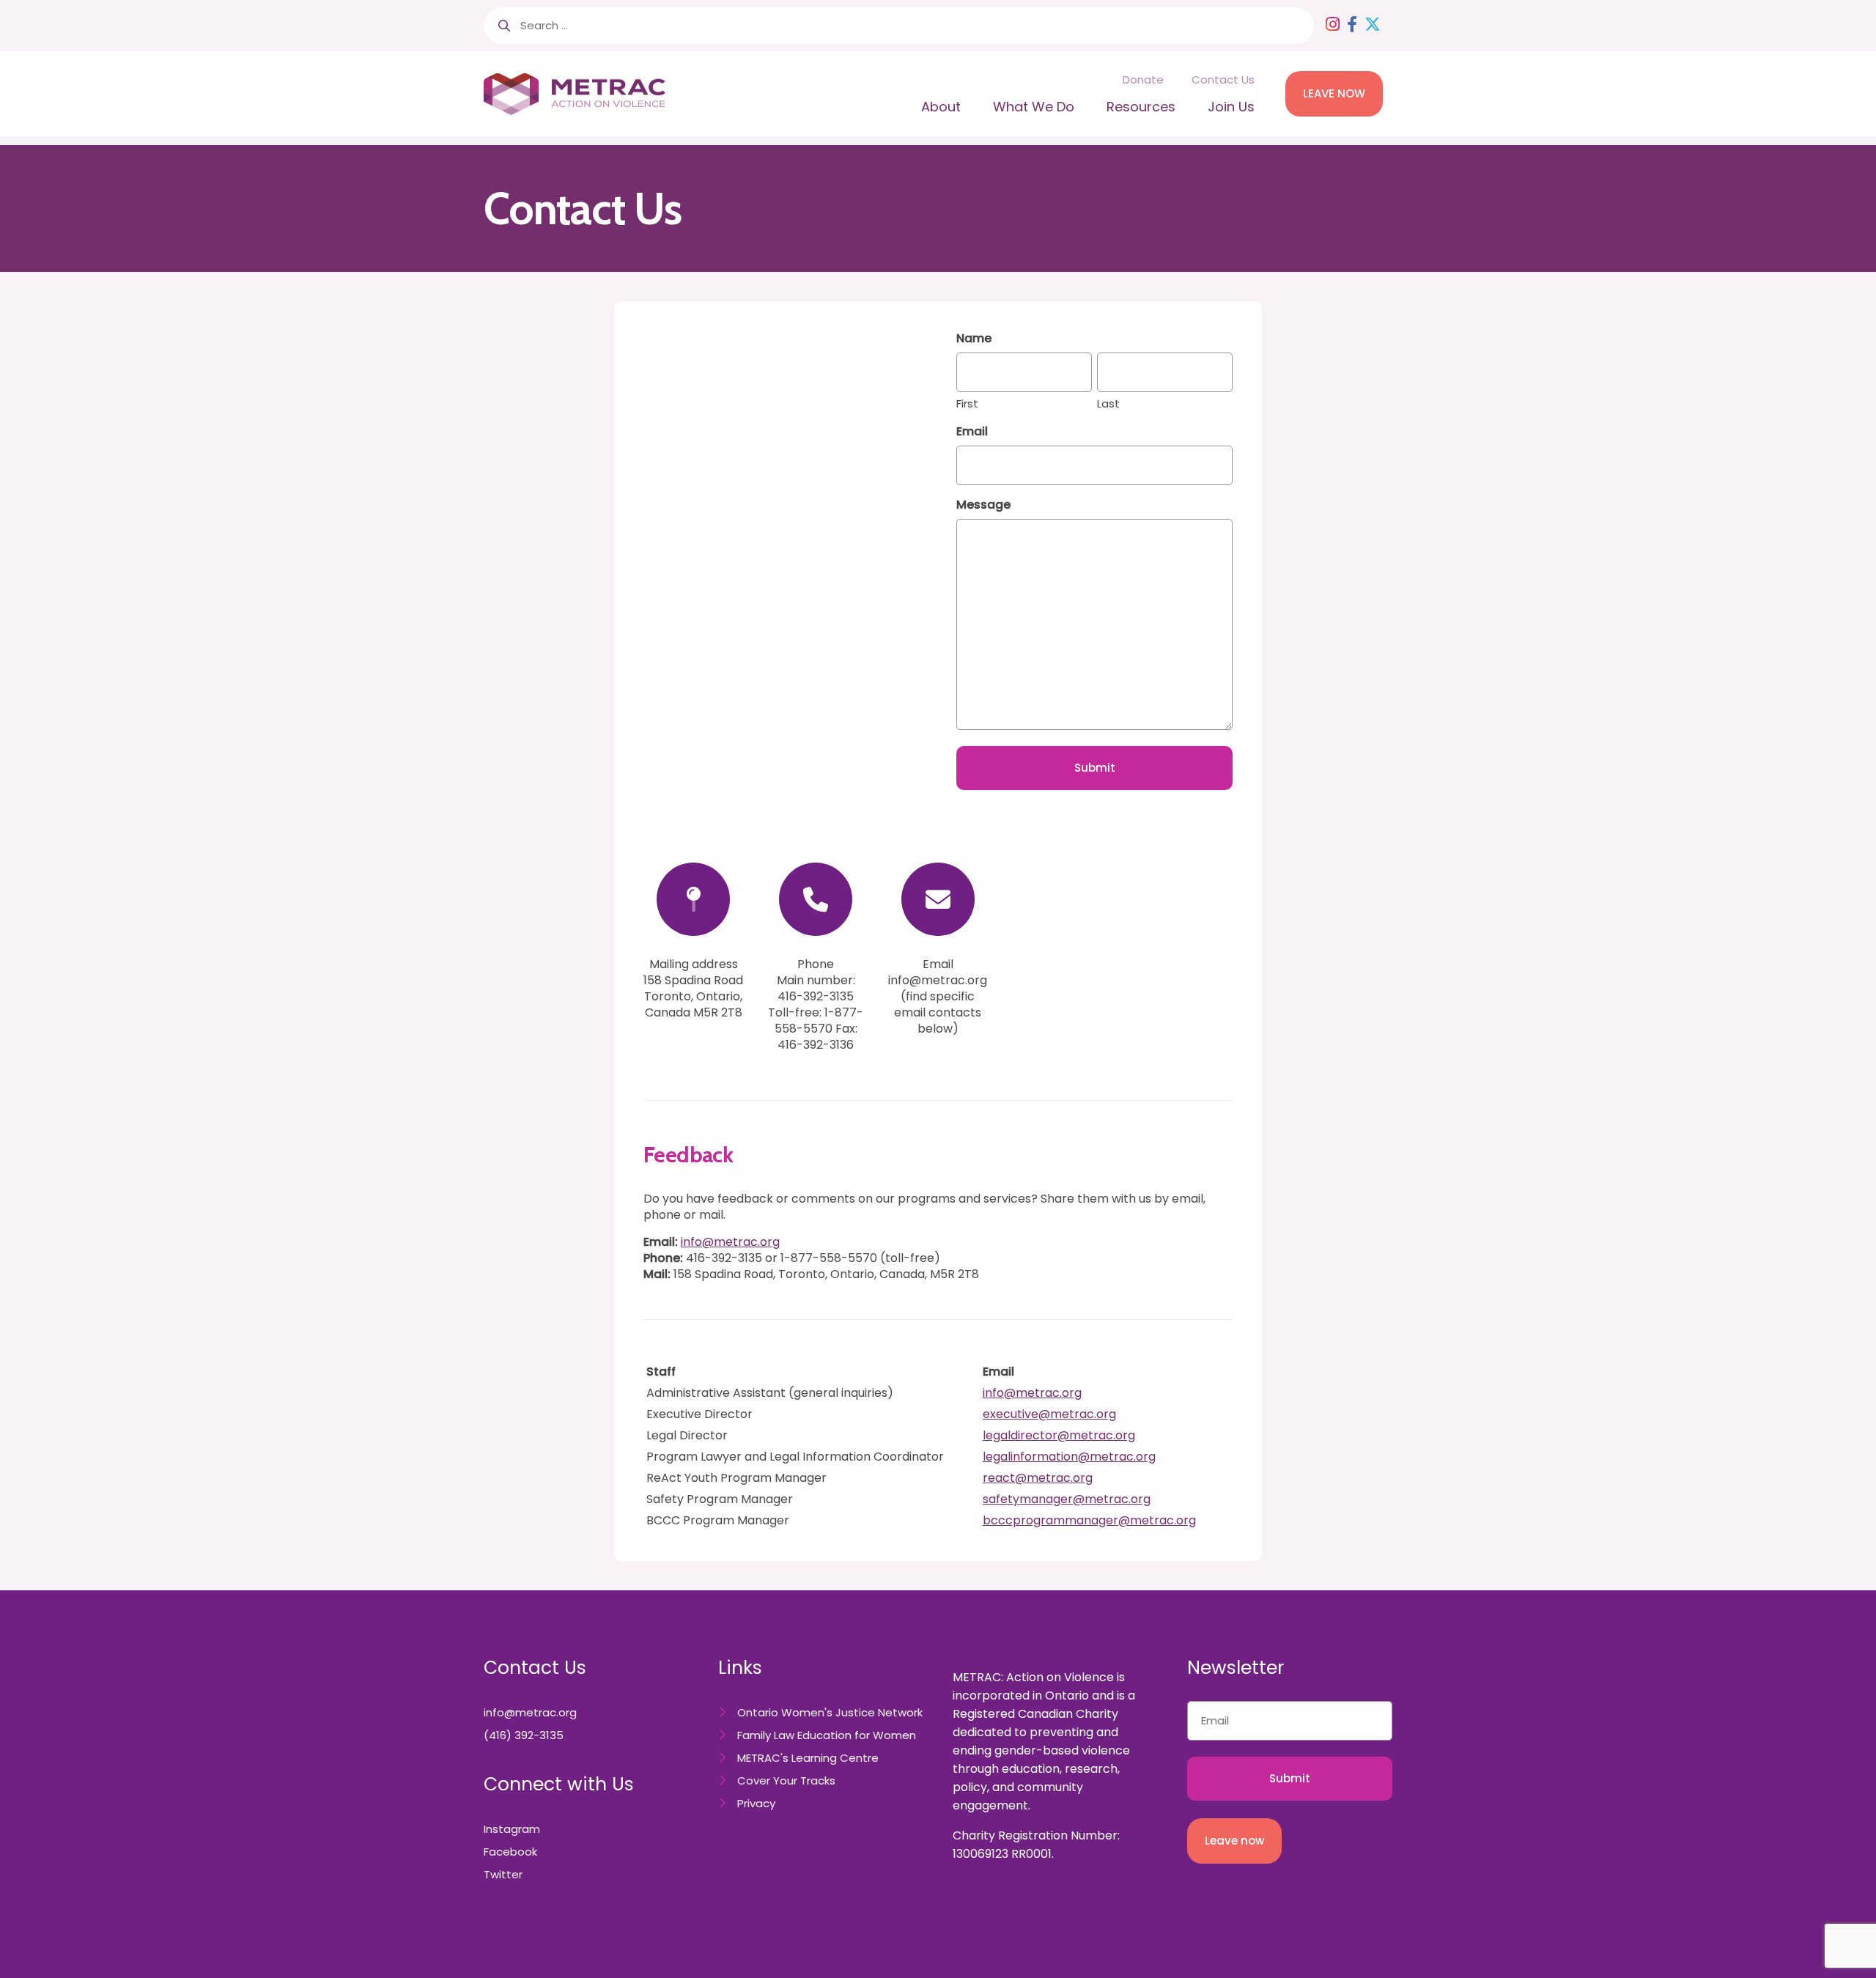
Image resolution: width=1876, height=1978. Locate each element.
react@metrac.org (1038, 1478)
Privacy (756, 1803)
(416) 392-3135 (524, 1735)
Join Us (1231, 107)
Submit (1095, 768)
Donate (1143, 80)
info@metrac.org (730, 1242)
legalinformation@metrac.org (1069, 1457)
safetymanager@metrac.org (1067, 1499)
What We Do (1034, 107)
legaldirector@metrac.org (1059, 1435)
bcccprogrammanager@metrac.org (1089, 1520)
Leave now (1234, 1841)
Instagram (512, 1829)
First (967, 403)
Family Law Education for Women (827, 1735)
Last (1108, 403)
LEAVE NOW (1334, 93)
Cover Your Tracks (786, 1780)
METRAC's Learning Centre (808, 1758)
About (941, 107)
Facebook (510, 1852)
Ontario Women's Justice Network (830, 1712)
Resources (1141, 107)
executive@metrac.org (1049, 1414)
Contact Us (1223, 80)
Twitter (503, 1874)
